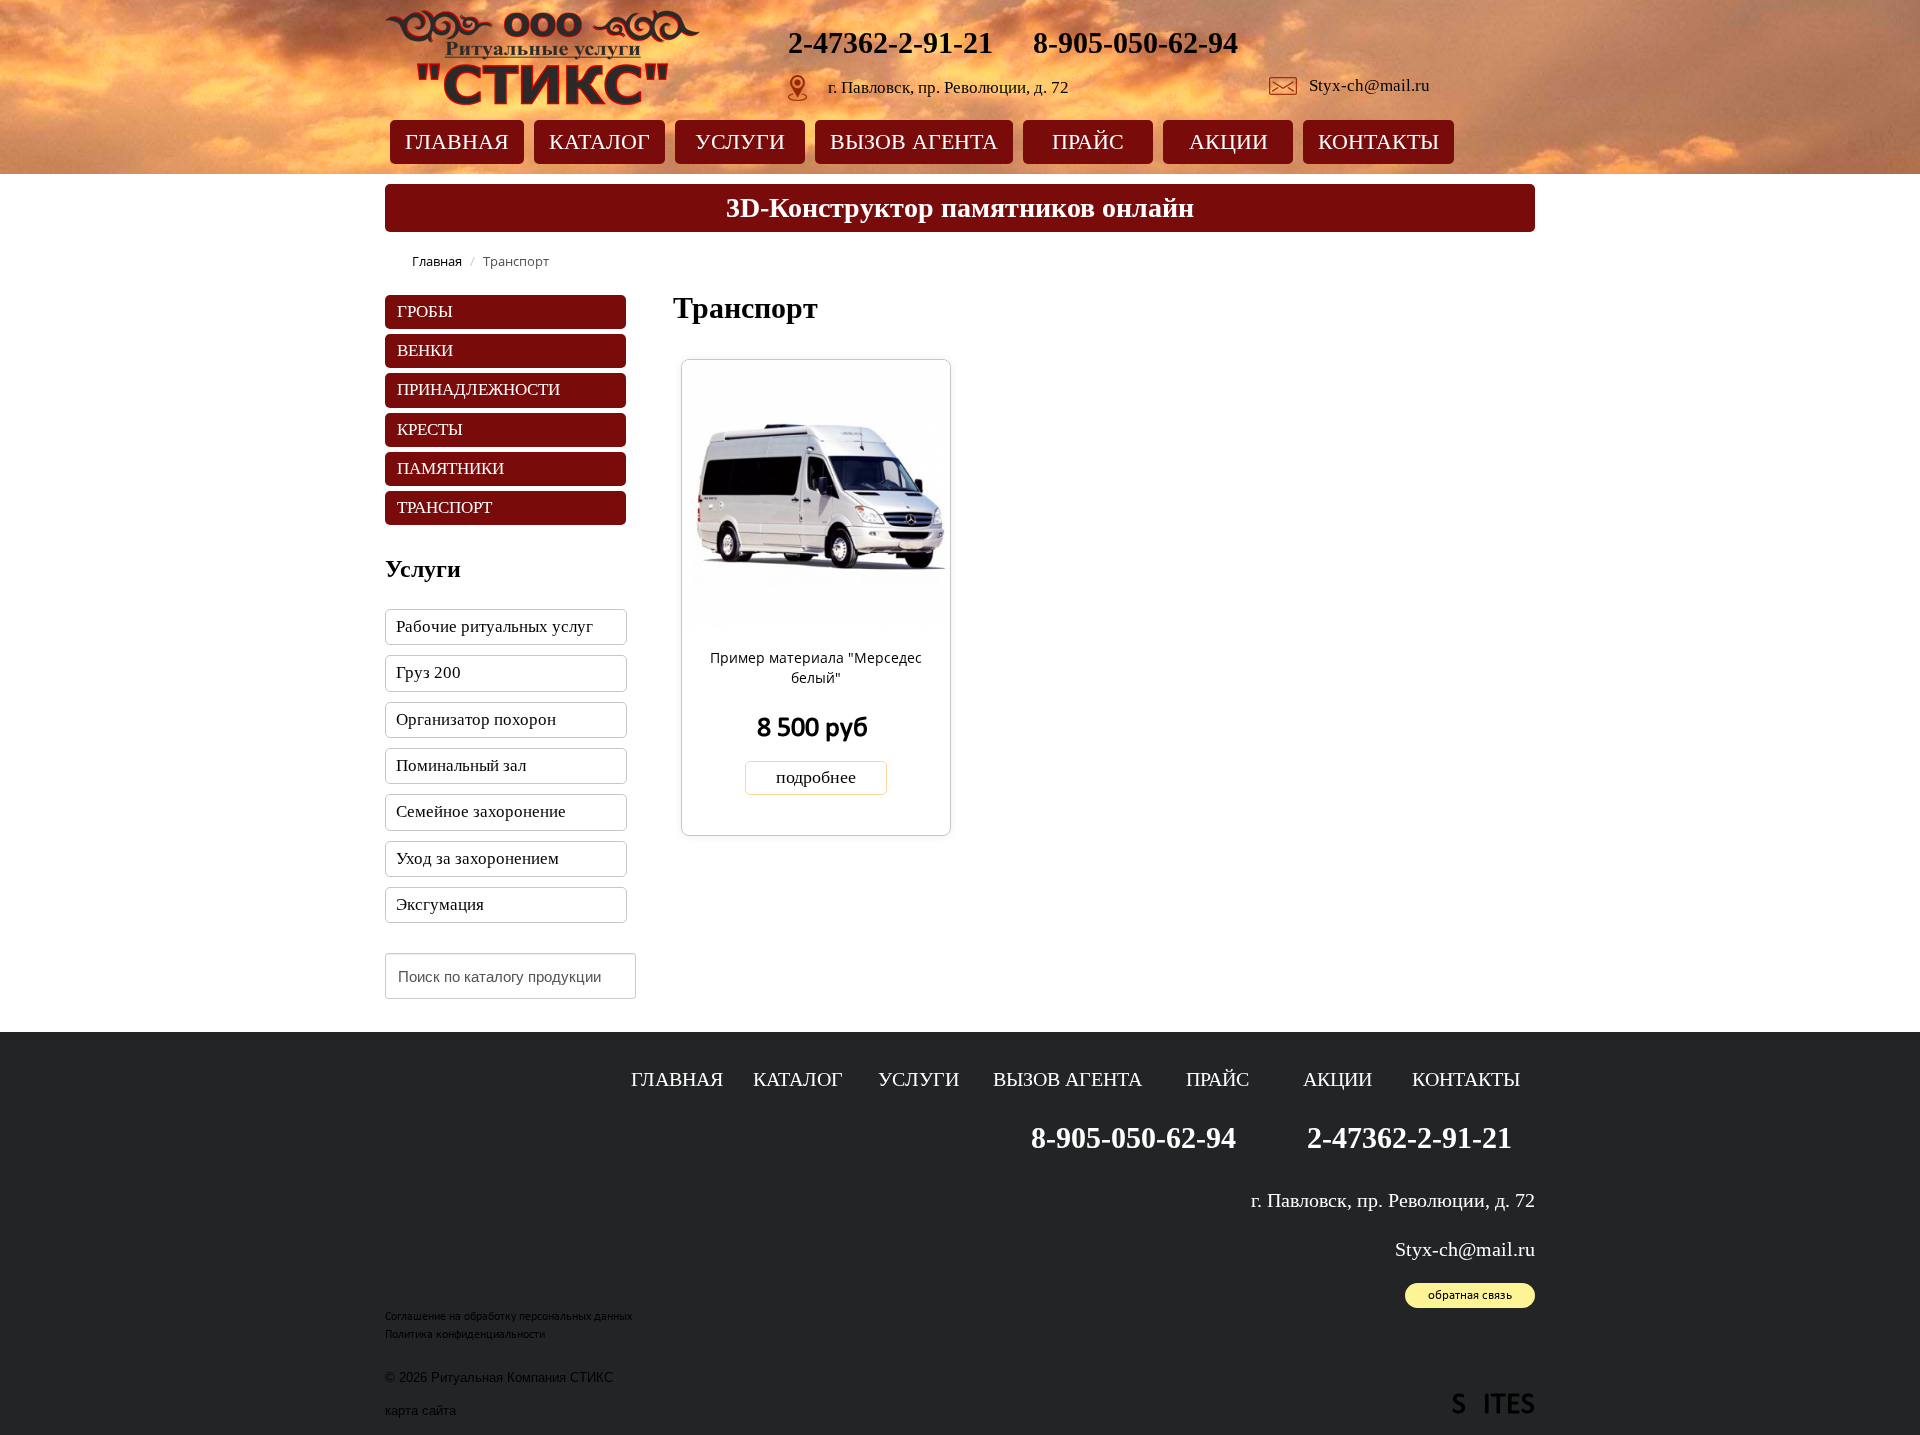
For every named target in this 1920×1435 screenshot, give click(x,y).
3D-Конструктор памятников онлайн (960, 207)
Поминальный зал (461, 765)
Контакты (1378, 141)
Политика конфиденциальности (465, 1335)
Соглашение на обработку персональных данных (508, 1317)
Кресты (430, 429)
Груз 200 (428, 672)
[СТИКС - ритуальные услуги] (542, 55)
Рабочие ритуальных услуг (494, 626)
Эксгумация (440, 904)
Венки (425, 350)
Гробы (425, 311)
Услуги (740, 141)
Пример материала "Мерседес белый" (816, 667)
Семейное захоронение (481, 811)
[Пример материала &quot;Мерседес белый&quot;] (815, 491)
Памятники (450, 468)
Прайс (1088, 141)
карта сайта (420, 1410)
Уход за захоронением (477, 858)
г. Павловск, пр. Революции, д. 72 (948, 87)
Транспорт (444, 507)
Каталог (599, 141)
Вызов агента (914, 141)
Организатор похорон (476, 719)
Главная (457, 141)
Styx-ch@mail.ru (1369, 85)
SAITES (1493, 1405)
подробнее (816, 777)
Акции (1228, 141)
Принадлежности (478, 389)
